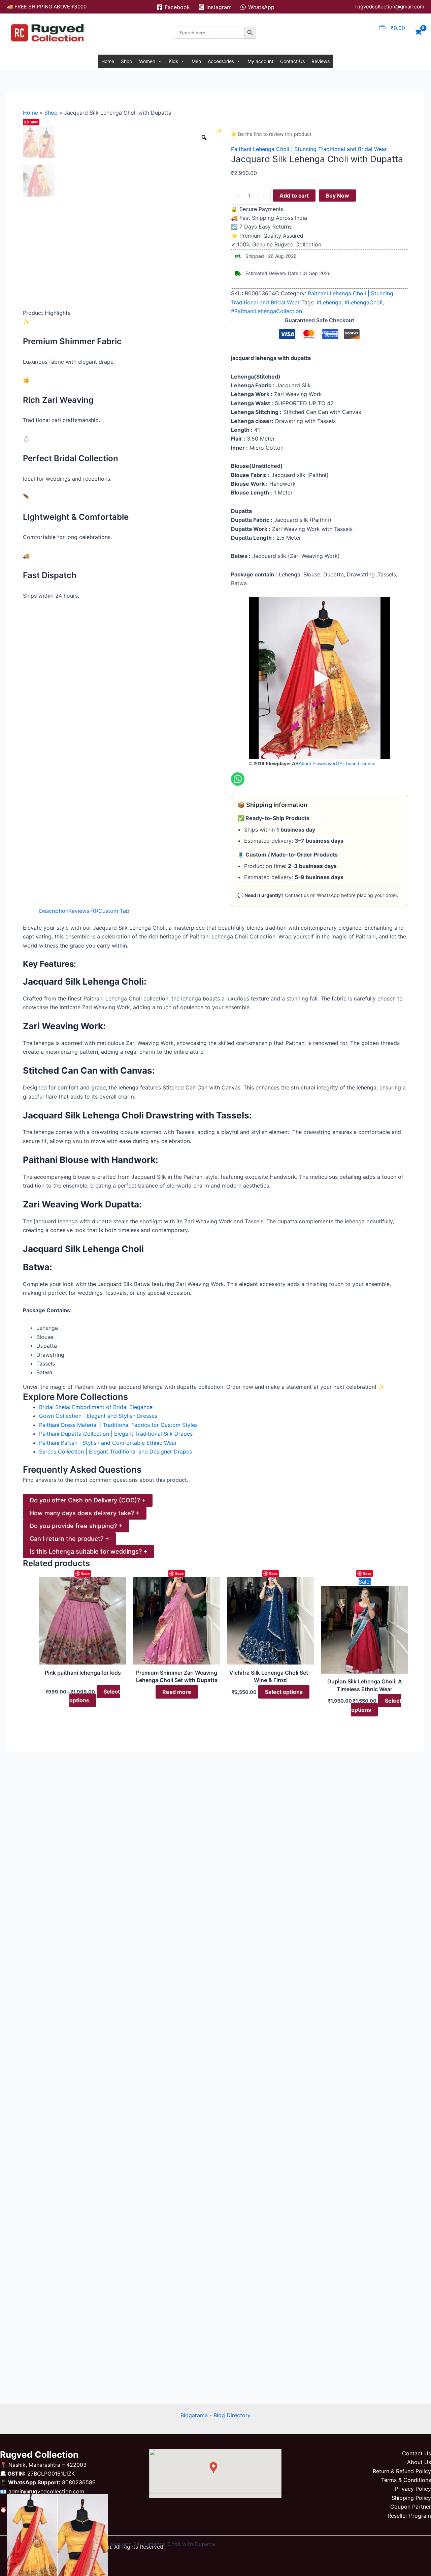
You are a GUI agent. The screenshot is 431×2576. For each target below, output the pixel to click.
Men (196, 61)
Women (147, 61)
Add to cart (294, 196)
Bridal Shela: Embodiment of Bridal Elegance (96, 1407)
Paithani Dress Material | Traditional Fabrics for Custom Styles (118, 1425)
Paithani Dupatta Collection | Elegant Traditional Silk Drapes (116, 1434)
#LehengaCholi (363, 302)
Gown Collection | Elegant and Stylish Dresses (98, 1416)
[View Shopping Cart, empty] (418, 33)
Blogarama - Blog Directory (215, 2415)
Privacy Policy (413, 2489)
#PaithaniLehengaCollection (267, 311)
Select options (95, 1696)
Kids (173, 61)
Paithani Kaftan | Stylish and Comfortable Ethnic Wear (108, 1443)
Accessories (221, 61)
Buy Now (337, 196)
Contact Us (292, 61)
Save (34, 122)
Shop (127, 61)
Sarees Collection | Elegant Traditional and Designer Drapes (115, 1451)
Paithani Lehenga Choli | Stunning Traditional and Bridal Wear (309, 149)
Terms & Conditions (406, 2480)
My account (260, 61)
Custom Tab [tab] (114, 911)
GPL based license (356, 763)
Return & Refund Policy (402, 2471)
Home (108, 61)
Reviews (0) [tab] (83, 911)
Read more (177, 1692)
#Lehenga (329, 302)
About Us (419, 2462)
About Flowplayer (317, 763)
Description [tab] (54, 911)
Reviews (321, 61)
